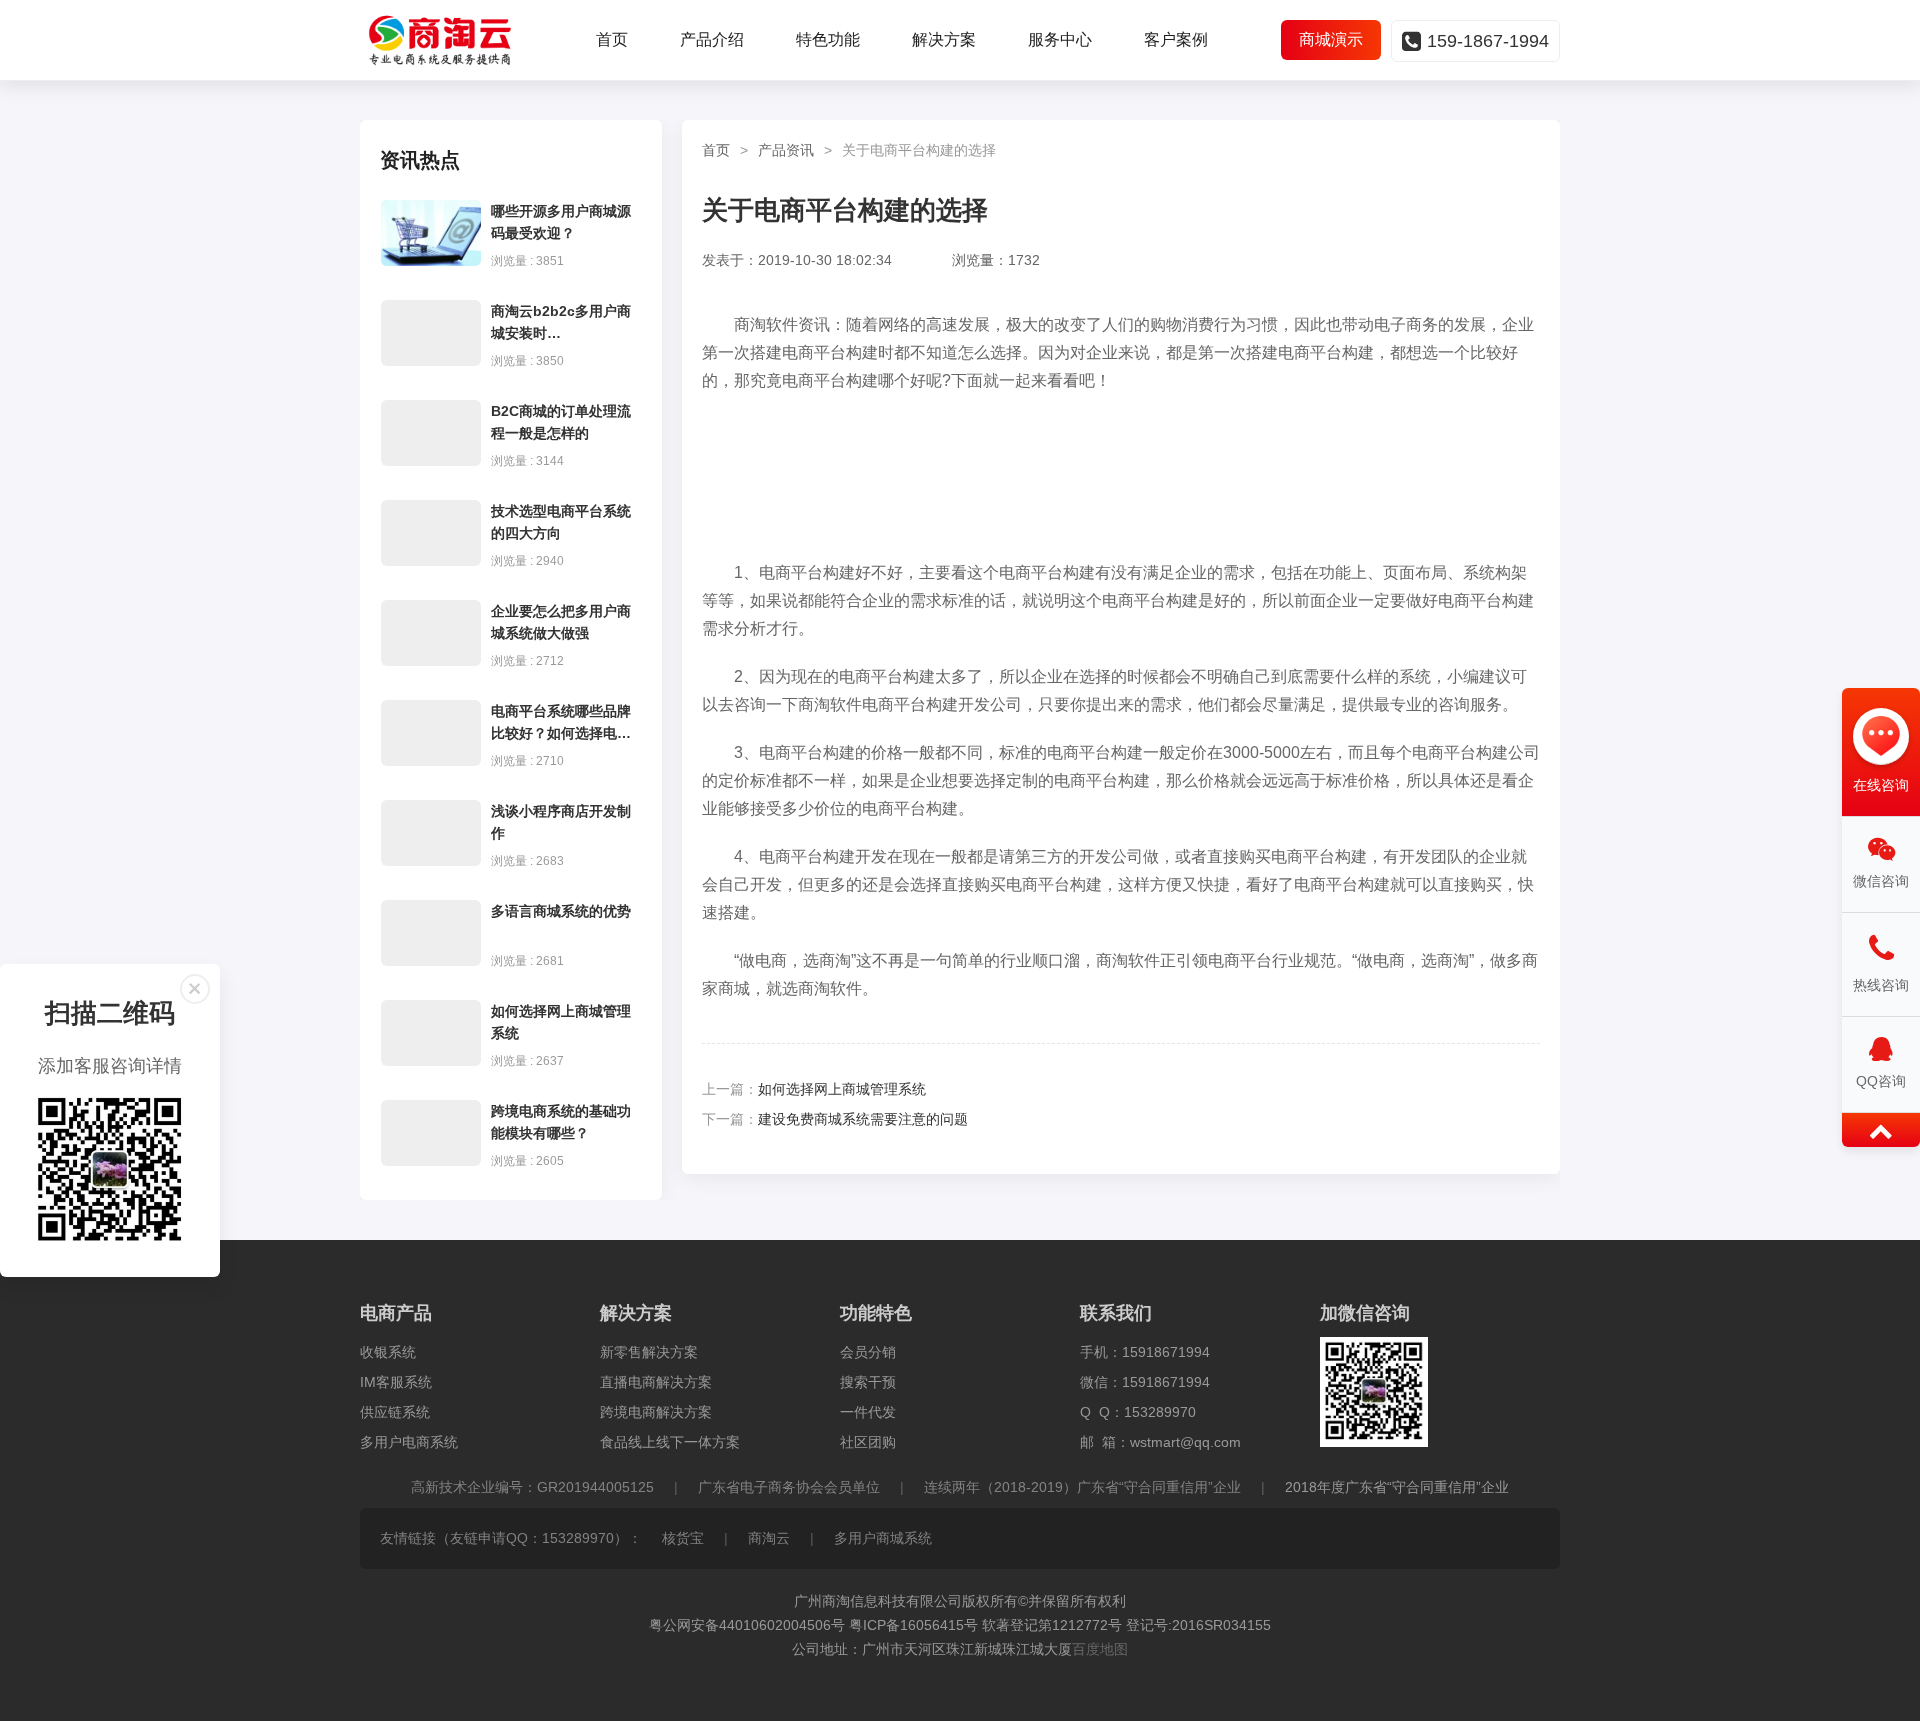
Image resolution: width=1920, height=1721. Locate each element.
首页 (612, 39)
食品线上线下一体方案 (670, 1442)
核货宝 (683, 1538)
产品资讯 (786, 150)
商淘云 (769, 1538)
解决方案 (944, 39)
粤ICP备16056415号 (913, 1625)
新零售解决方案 (649, 1352)
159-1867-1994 (1488, 41)
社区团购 (868, 1442)
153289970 (1160, 1412)
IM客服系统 (396, 1382)
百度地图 (1100, 1649)
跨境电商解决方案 (656, 1412)
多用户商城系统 (883, 1538)
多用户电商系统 (409, 1442)
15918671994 (1166, 1352)
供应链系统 (395, 1412)
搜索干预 (868, 1382)
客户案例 (1176, 39)
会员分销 (868, 1352)
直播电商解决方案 (656, 1382)
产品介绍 (712, 39)
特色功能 (828, 39)
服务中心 (1060, 39)
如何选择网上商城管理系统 (842, 1089)
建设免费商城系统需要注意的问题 (863, 1119)
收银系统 (388, 1352)
